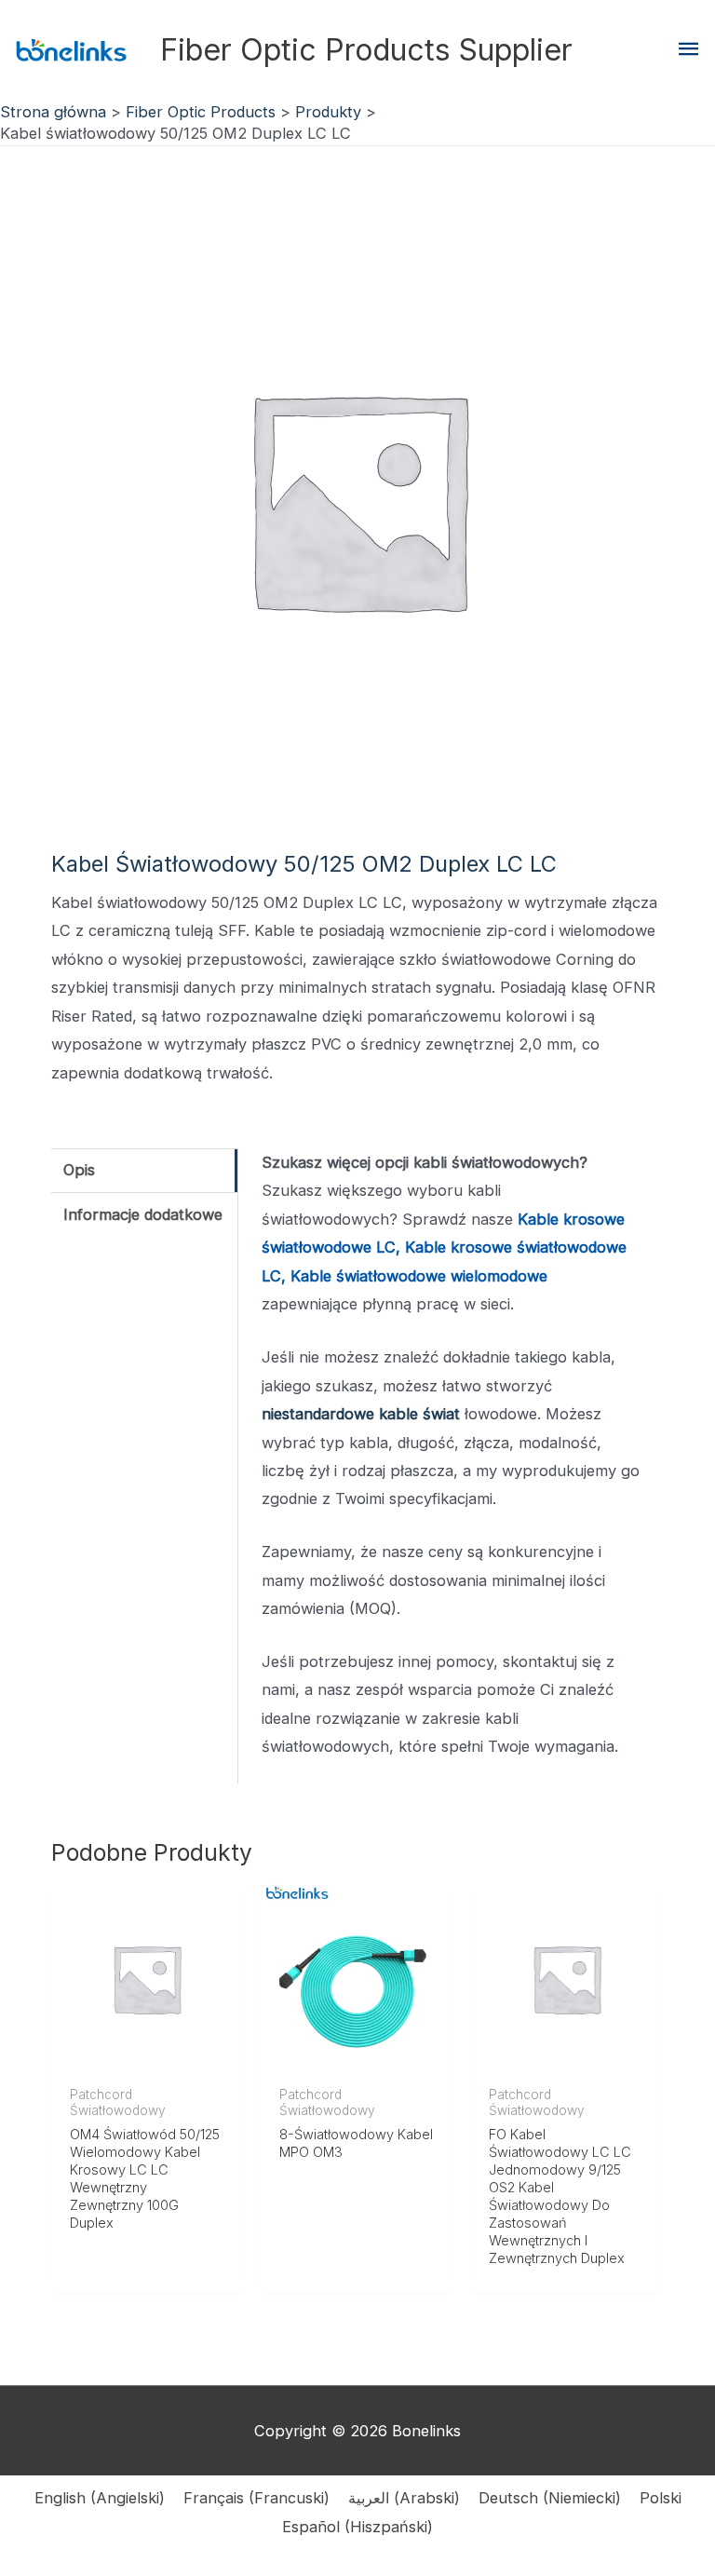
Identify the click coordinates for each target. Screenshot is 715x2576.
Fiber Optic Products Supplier (366, 50)
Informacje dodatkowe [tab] (143, 1214)
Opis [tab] (79, 1170)
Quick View (147, 2058)
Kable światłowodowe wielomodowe (419, 1276)
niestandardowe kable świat (361, 1414)
